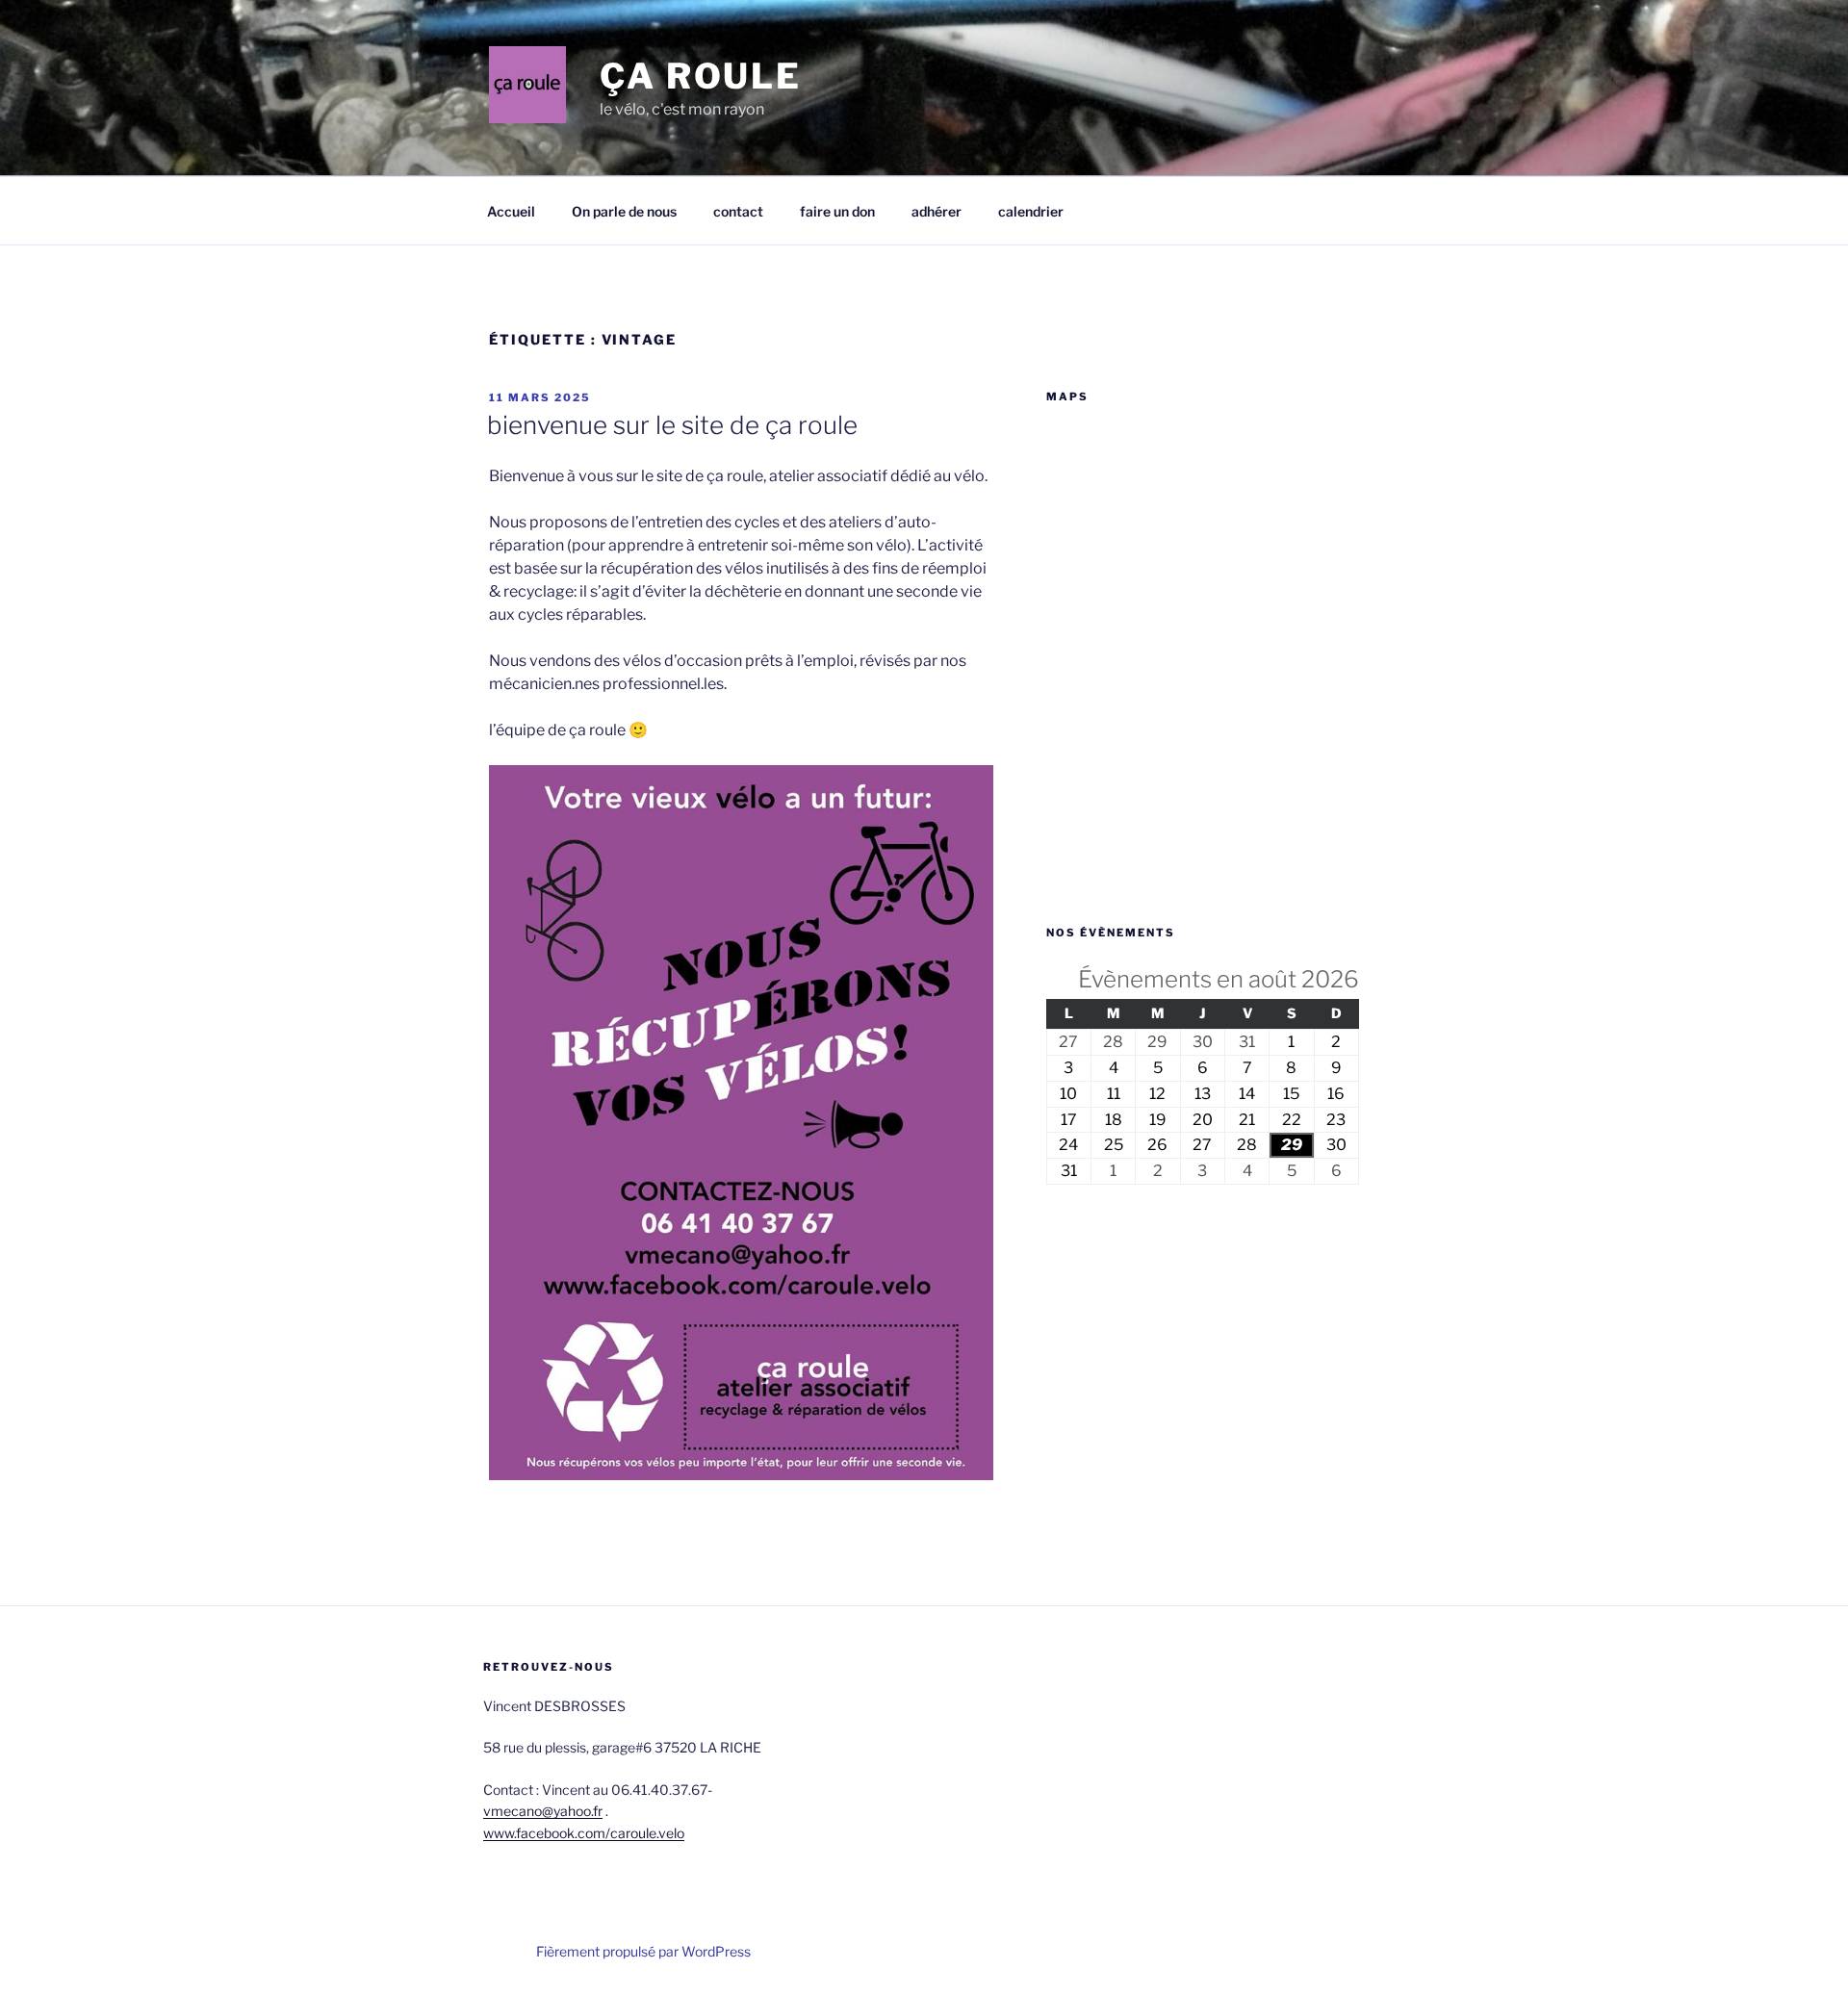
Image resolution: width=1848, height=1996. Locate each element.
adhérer (937, 211)
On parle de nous (624, 211)
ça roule (701, 76)
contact (738, 211)
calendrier (1031, 211)
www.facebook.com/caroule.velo (584, 1833)
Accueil (511, 211)
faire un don (837, 211)
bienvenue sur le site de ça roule (672, 425)
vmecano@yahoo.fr (543, 1811)
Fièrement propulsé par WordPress (643, 1951)
